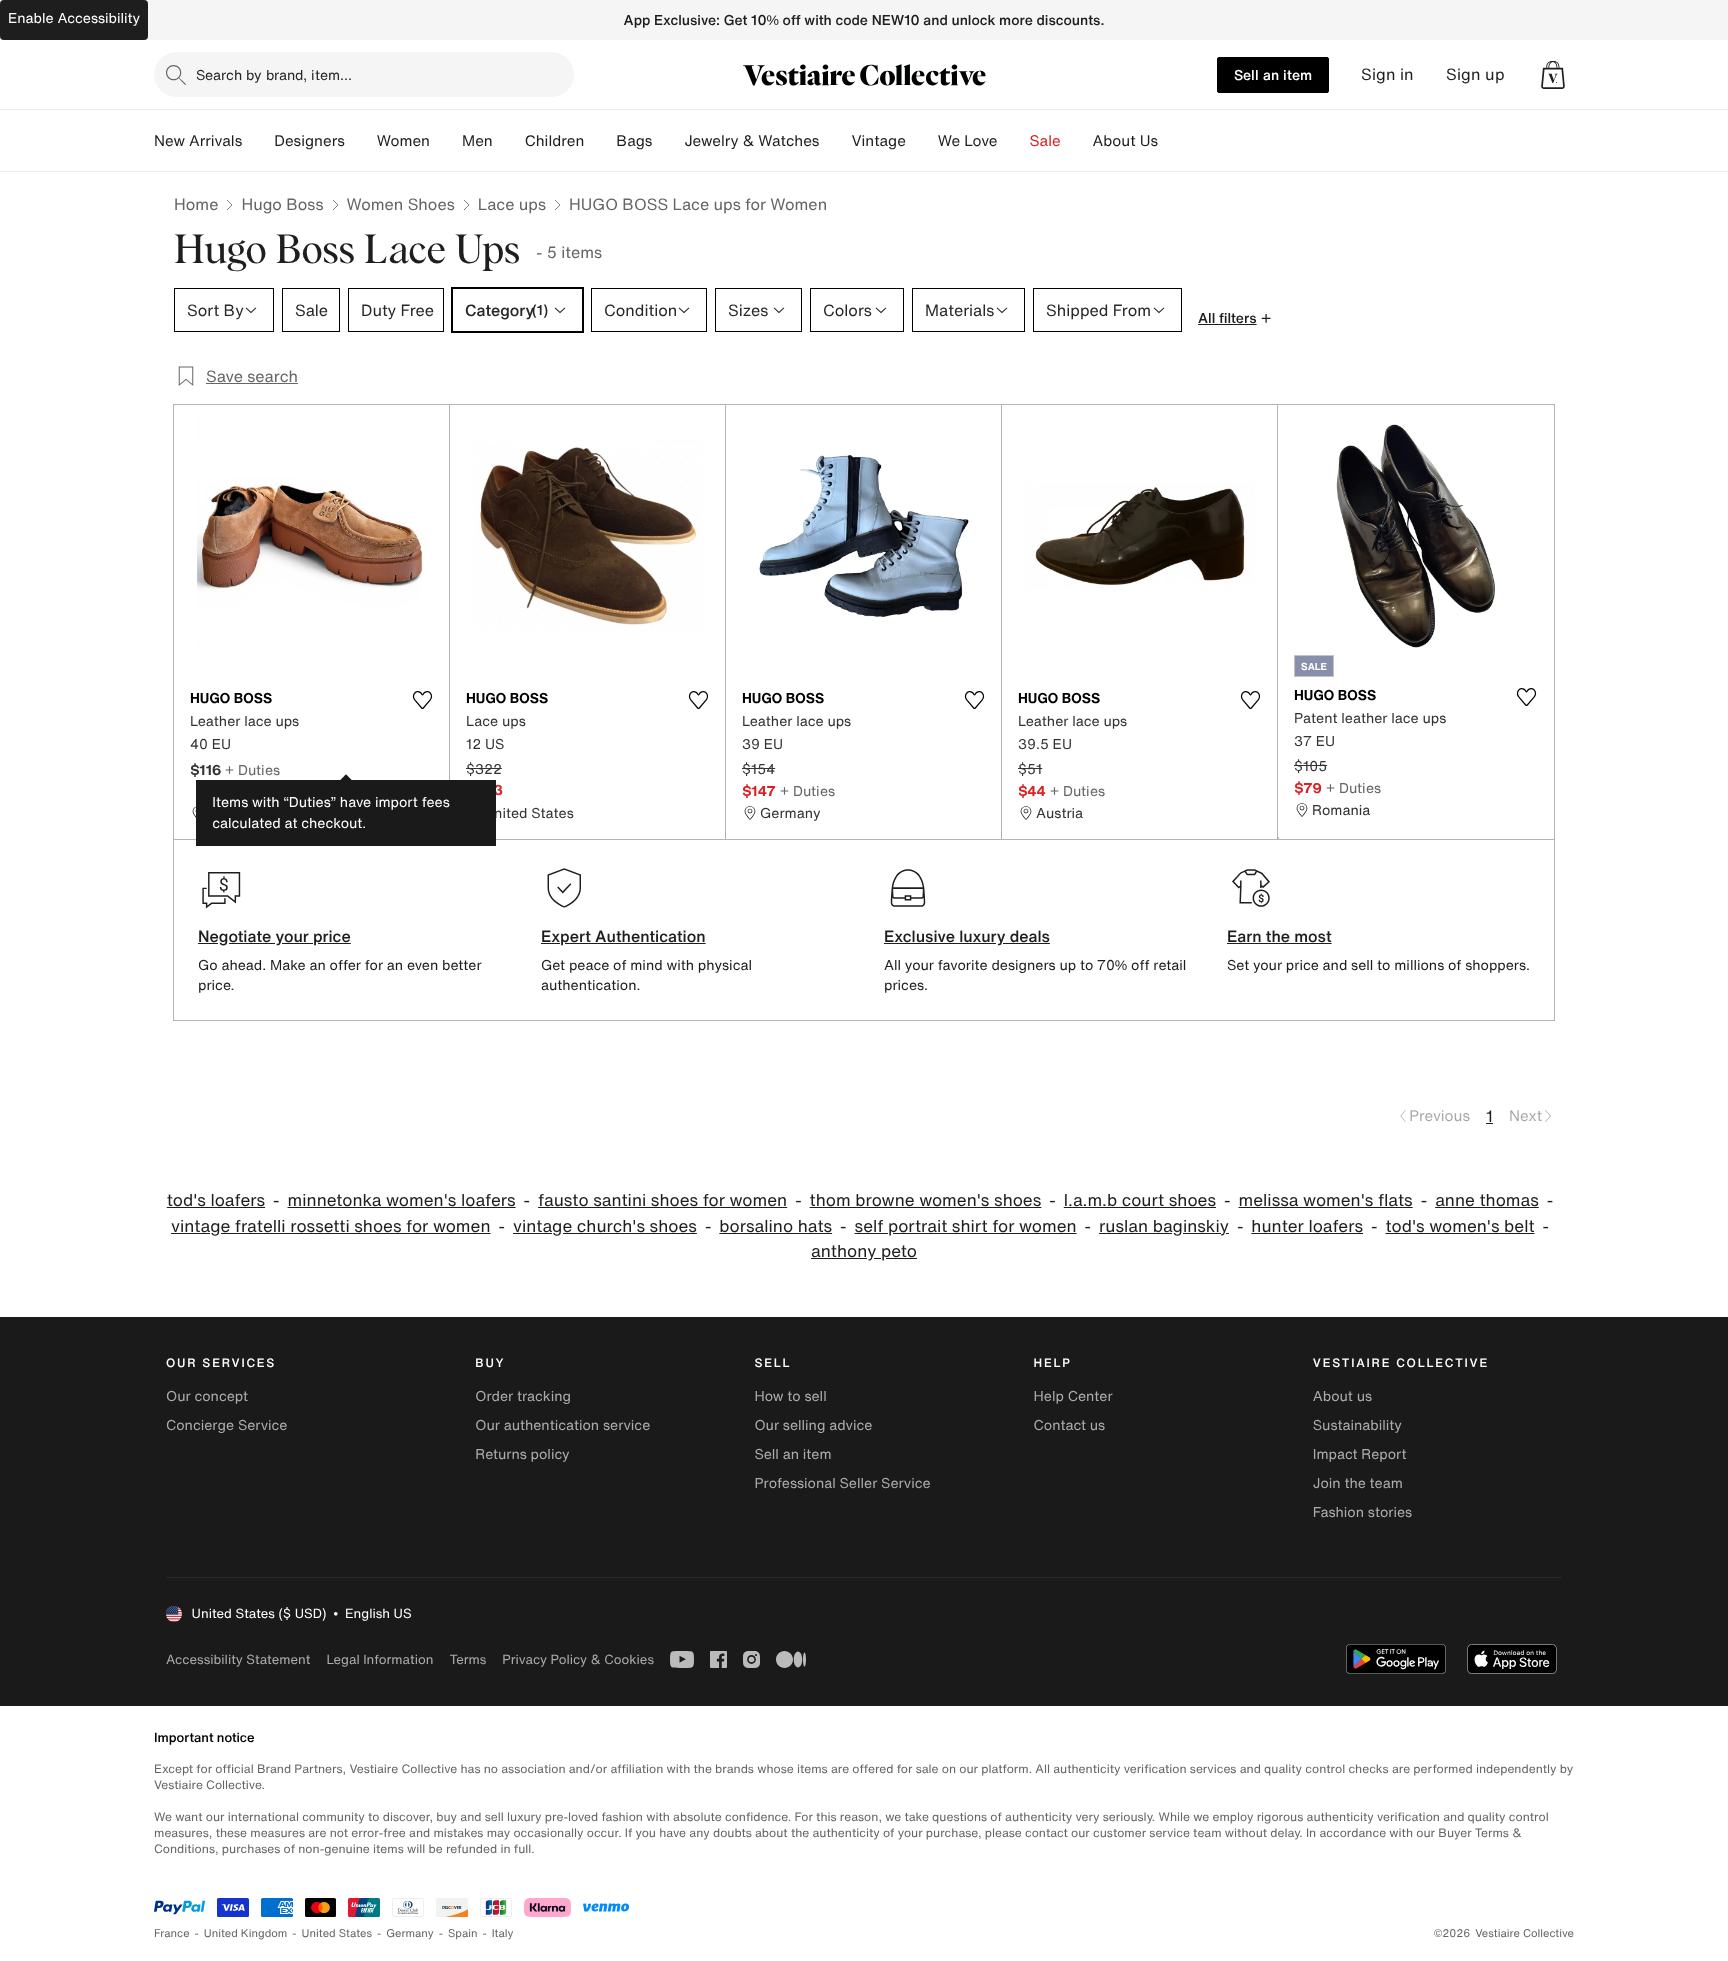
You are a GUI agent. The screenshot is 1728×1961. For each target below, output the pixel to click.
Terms (467, 1659)
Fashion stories (1362, 1512)
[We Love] (1014, 141)
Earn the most (1279, 936)
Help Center (1073, 1396)
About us (1342, 1396)
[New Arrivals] (258, 141)
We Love (968, 141)
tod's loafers (216, 1200)
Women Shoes (401, 204)
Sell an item (1273, 74)
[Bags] (668, 141)
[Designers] (361, 141)
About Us (1125, 141)
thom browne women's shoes (926, 1200)
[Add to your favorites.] (422, 700)
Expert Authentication (623, 936)
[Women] (446, 141)
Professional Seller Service (842, 1483)
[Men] (509, 141)
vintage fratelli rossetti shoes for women (331, 1226)
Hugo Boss (282, 204)
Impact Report (1360, 1454)
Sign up (1475, 74)
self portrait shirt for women (966, 1226)
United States (337, 1933)
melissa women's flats (1326, 1200)
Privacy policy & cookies (578, 1659)
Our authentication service (562, 1425)
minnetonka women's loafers (402, 1200)
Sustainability (1357, 1425)
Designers (309, 141)
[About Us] (1174, 141)
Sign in (1387, 74)
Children (555, 141)
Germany (410, 1933)
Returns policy (522, 1454)
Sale (1045, 141)
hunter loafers (1307, 1226)
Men (477, 141)
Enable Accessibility (74, 18)
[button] (1553, 75)
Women (403, 141)
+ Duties (252, 769)
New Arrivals (198, 141)
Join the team (1358, 1483)
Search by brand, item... (274, 74)
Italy (503, 1933)
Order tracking (523, 1396)
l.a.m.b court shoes (1140, 1200)
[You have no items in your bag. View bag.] (1553, 75)
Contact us (1070, 1425)
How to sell (790, 1396)
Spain (463, 1933)
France (172, 1933)
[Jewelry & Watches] (835, 141)
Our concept (207, 1396)
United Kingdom (246, 1933)
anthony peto (864, 1251)
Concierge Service (226, 1425)
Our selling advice (813, 1425)
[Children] (600, 141)
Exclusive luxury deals (967, 936)
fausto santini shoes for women (662, 1200)
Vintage (878, 141)
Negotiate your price (274, 936)
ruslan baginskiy (1164, 1226)
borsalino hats (775, 1226)
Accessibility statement (238, 1659)
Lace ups (512, 204)
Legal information (379, 1659)
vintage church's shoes (605, 1226)
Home (196, 204)
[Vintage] (922, 141)
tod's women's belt (1460, 1226)
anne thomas (1487, 1200)
